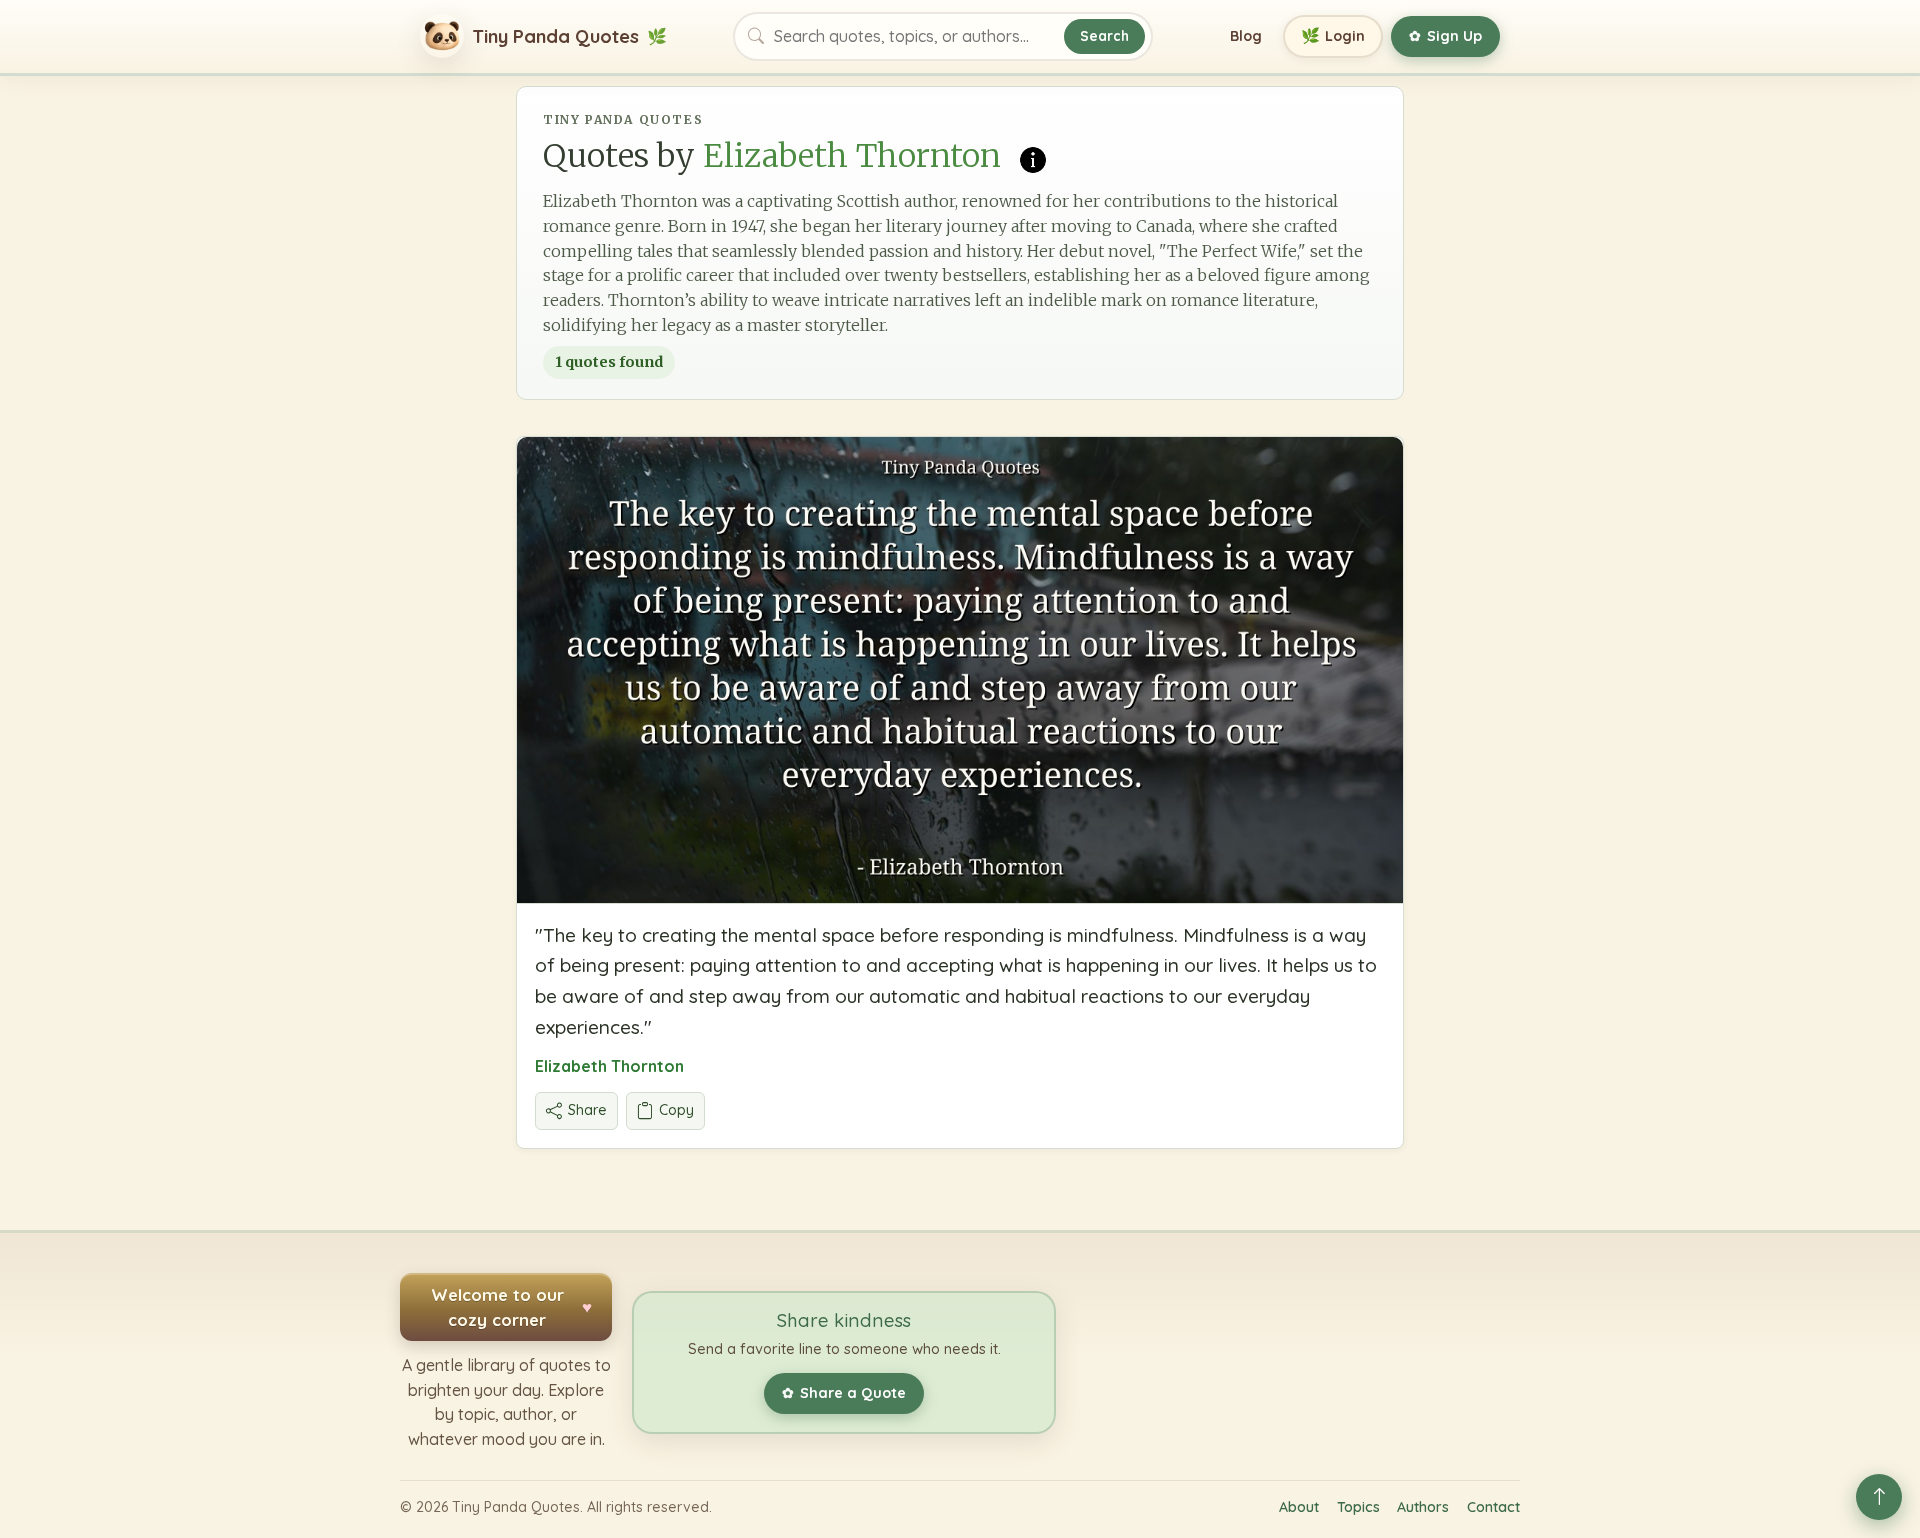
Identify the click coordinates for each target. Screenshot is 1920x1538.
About (1299, 1507)
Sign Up (1445, 36)
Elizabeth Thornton (609, 1066)
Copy (676, 1110)
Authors (1423, 1507)
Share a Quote (844, 1393)
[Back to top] (1879, 1497)
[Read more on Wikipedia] (1033, 158)
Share (587, 1110)
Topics (1358, 1507)
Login (1333, 35)
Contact (1493, 1507)
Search (1104, 35)
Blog (1246, 36)
